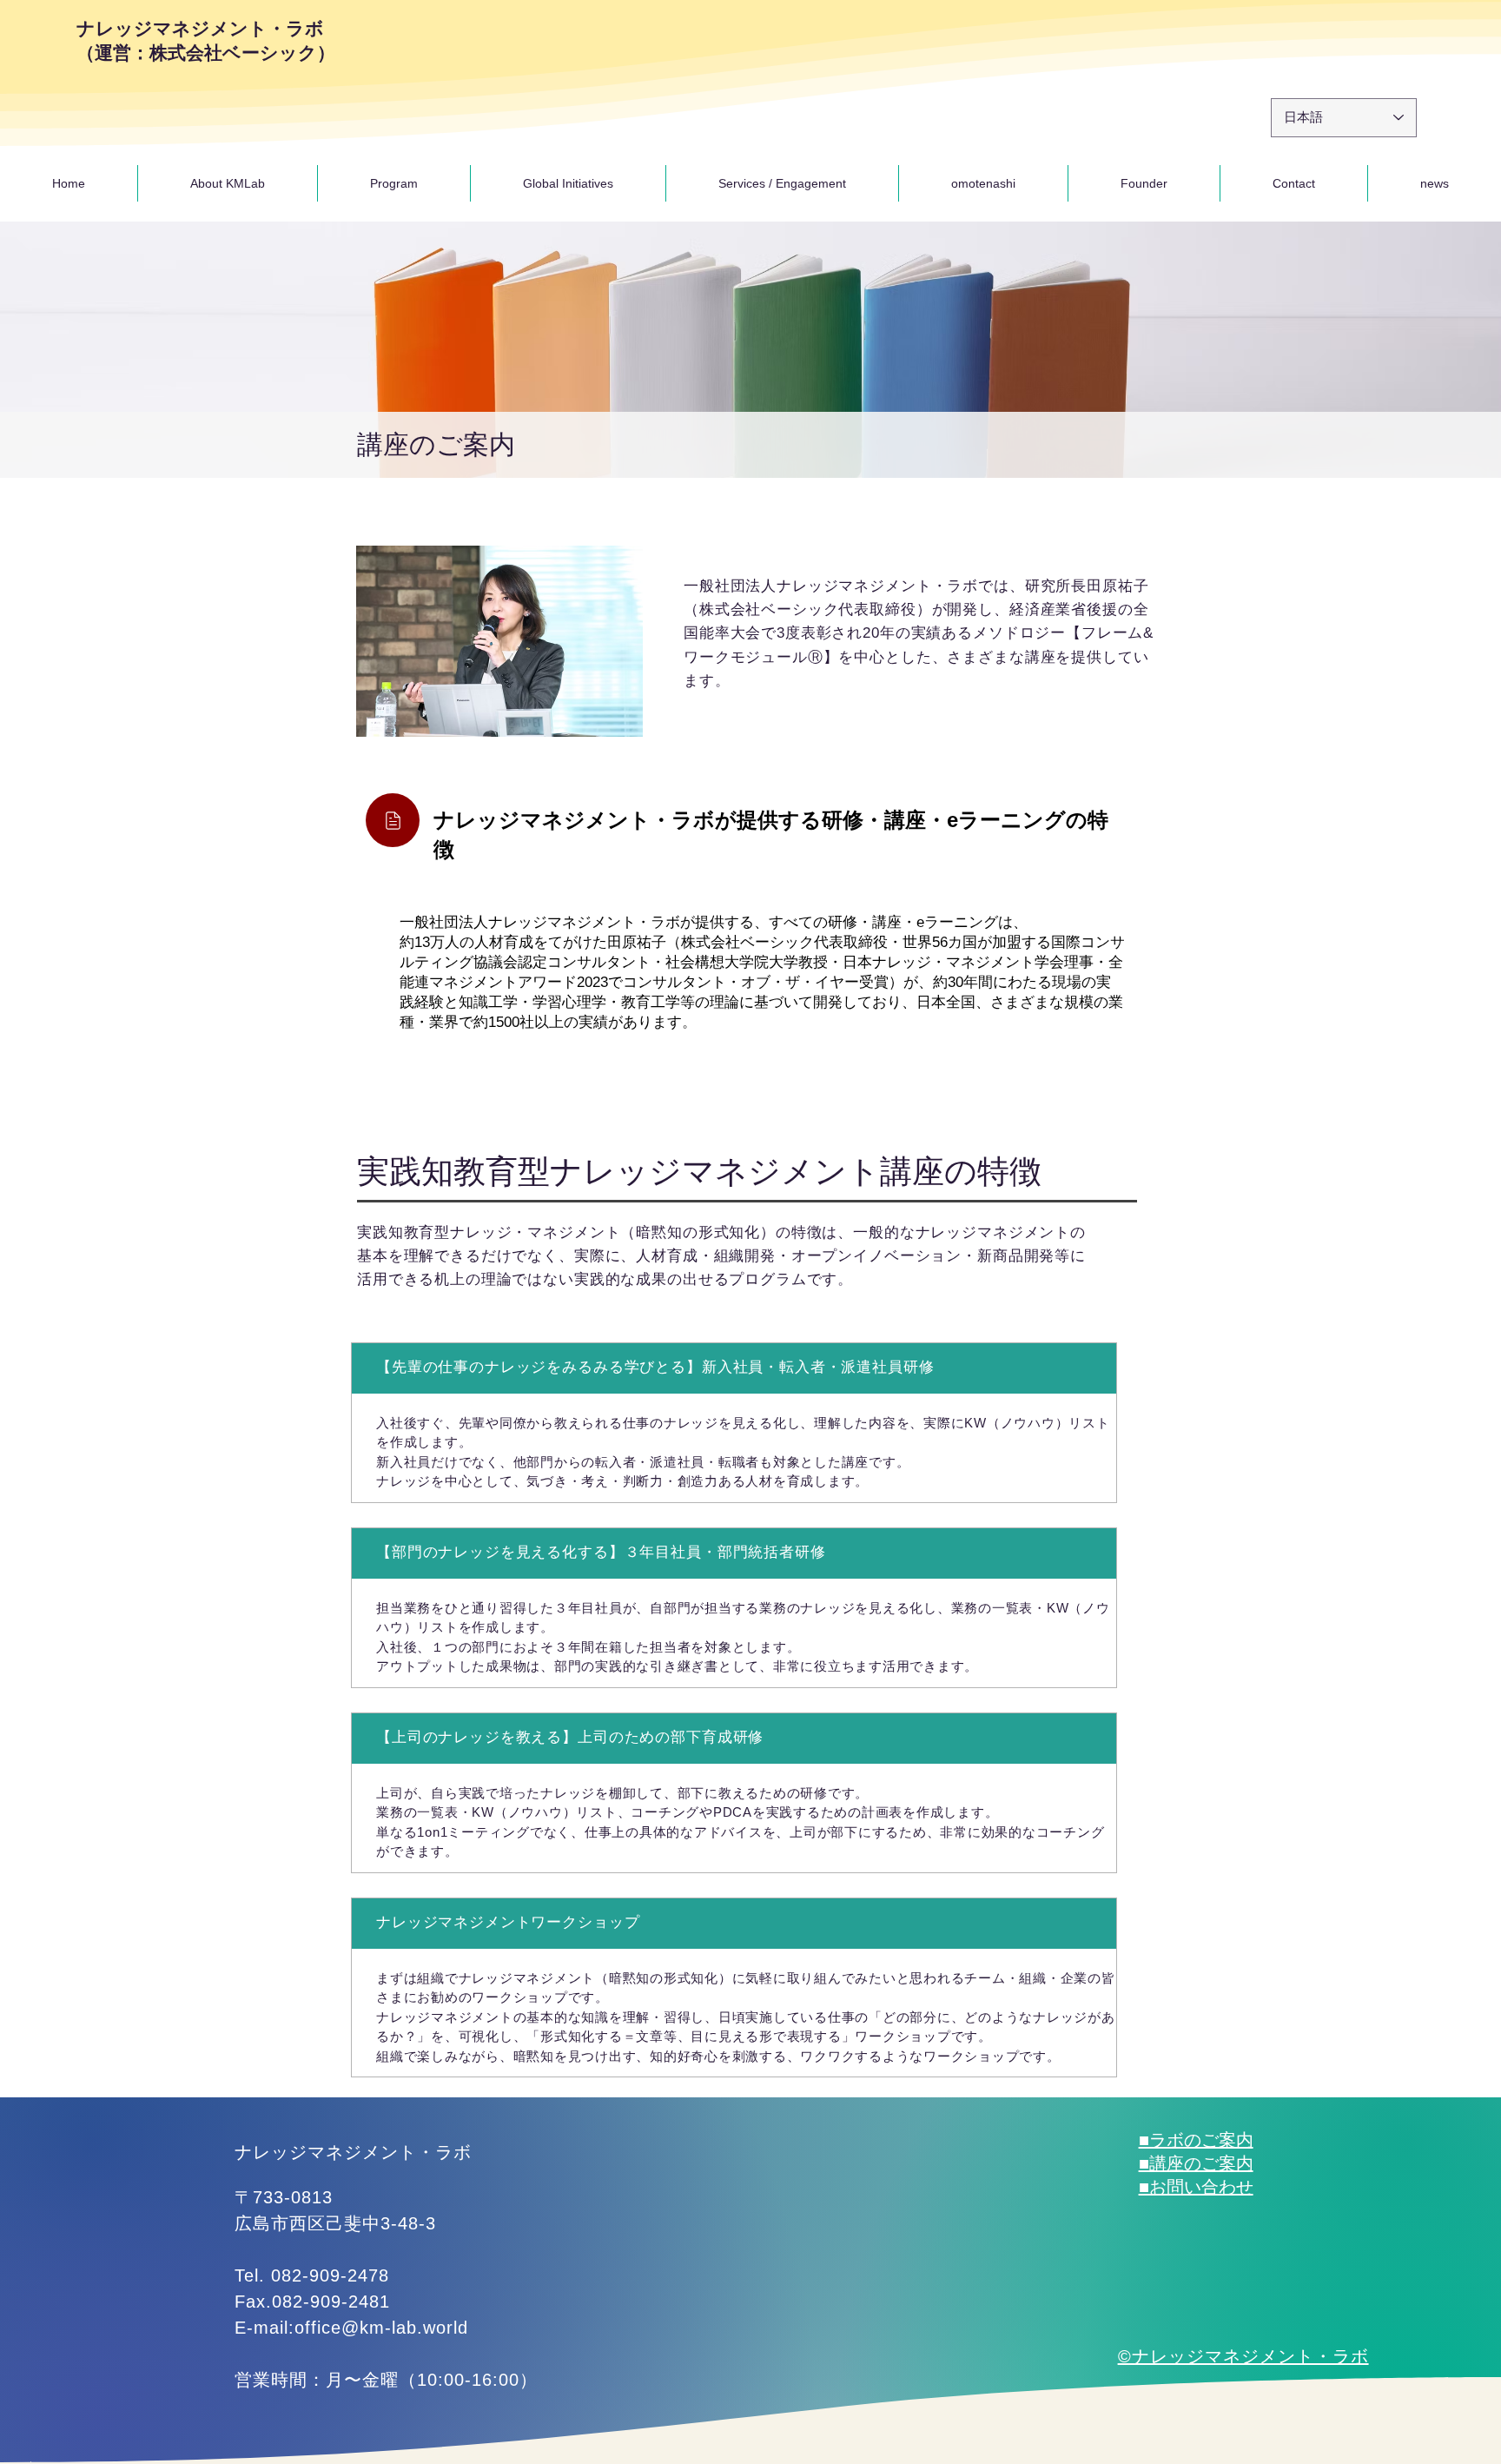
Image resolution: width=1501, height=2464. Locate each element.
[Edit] (393, 820)
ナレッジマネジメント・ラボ (353, 2152)
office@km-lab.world (381, 2328)
